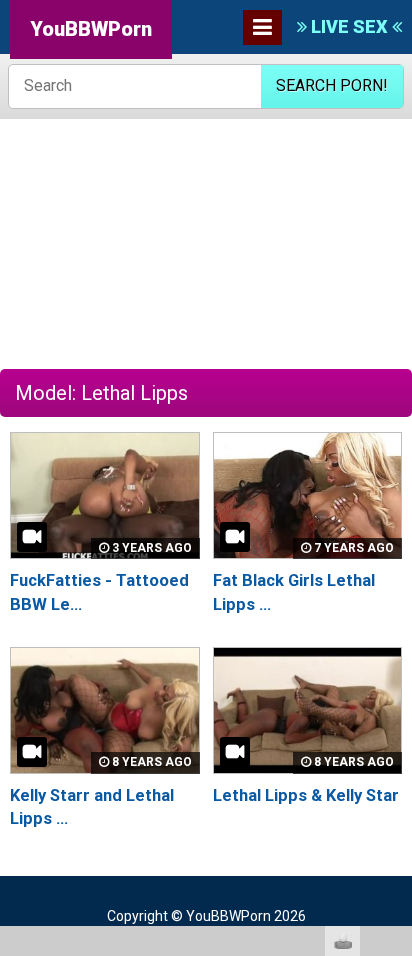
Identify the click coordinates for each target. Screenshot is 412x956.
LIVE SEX (349, 26)
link (394, 643)
